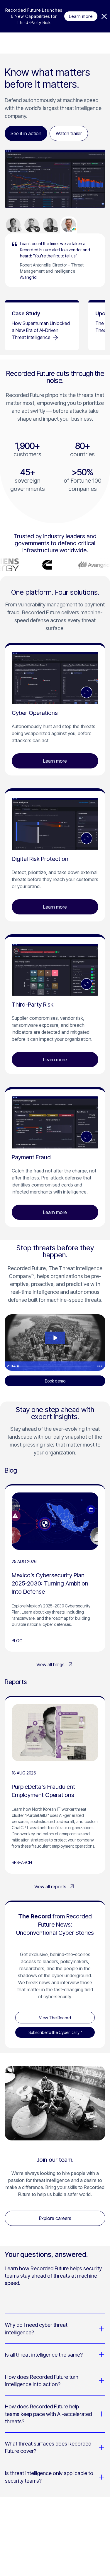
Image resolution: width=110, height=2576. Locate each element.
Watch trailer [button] (69, 133)
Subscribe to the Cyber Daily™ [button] (55, 2032)
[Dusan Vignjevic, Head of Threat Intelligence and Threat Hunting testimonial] (32, 225)
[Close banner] (104, 16)
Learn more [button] (55, 761)
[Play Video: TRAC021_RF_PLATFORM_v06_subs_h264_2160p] (55, 1338)
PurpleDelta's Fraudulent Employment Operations (43, 1791)
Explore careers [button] (55, 2218)
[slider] (55, 1366)
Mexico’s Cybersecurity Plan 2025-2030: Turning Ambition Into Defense (50, 1583)
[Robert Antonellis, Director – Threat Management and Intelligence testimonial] (69, 225)
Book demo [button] (55, 1381)
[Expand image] (87, 692)
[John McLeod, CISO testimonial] (50, 225)
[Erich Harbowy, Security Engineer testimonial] (13, 225)
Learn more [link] (81, 16)
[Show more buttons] (100, 1366)
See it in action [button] (26, 133)
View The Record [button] (55, 2018)
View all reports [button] (50, 1887)
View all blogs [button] (50, 1664)
